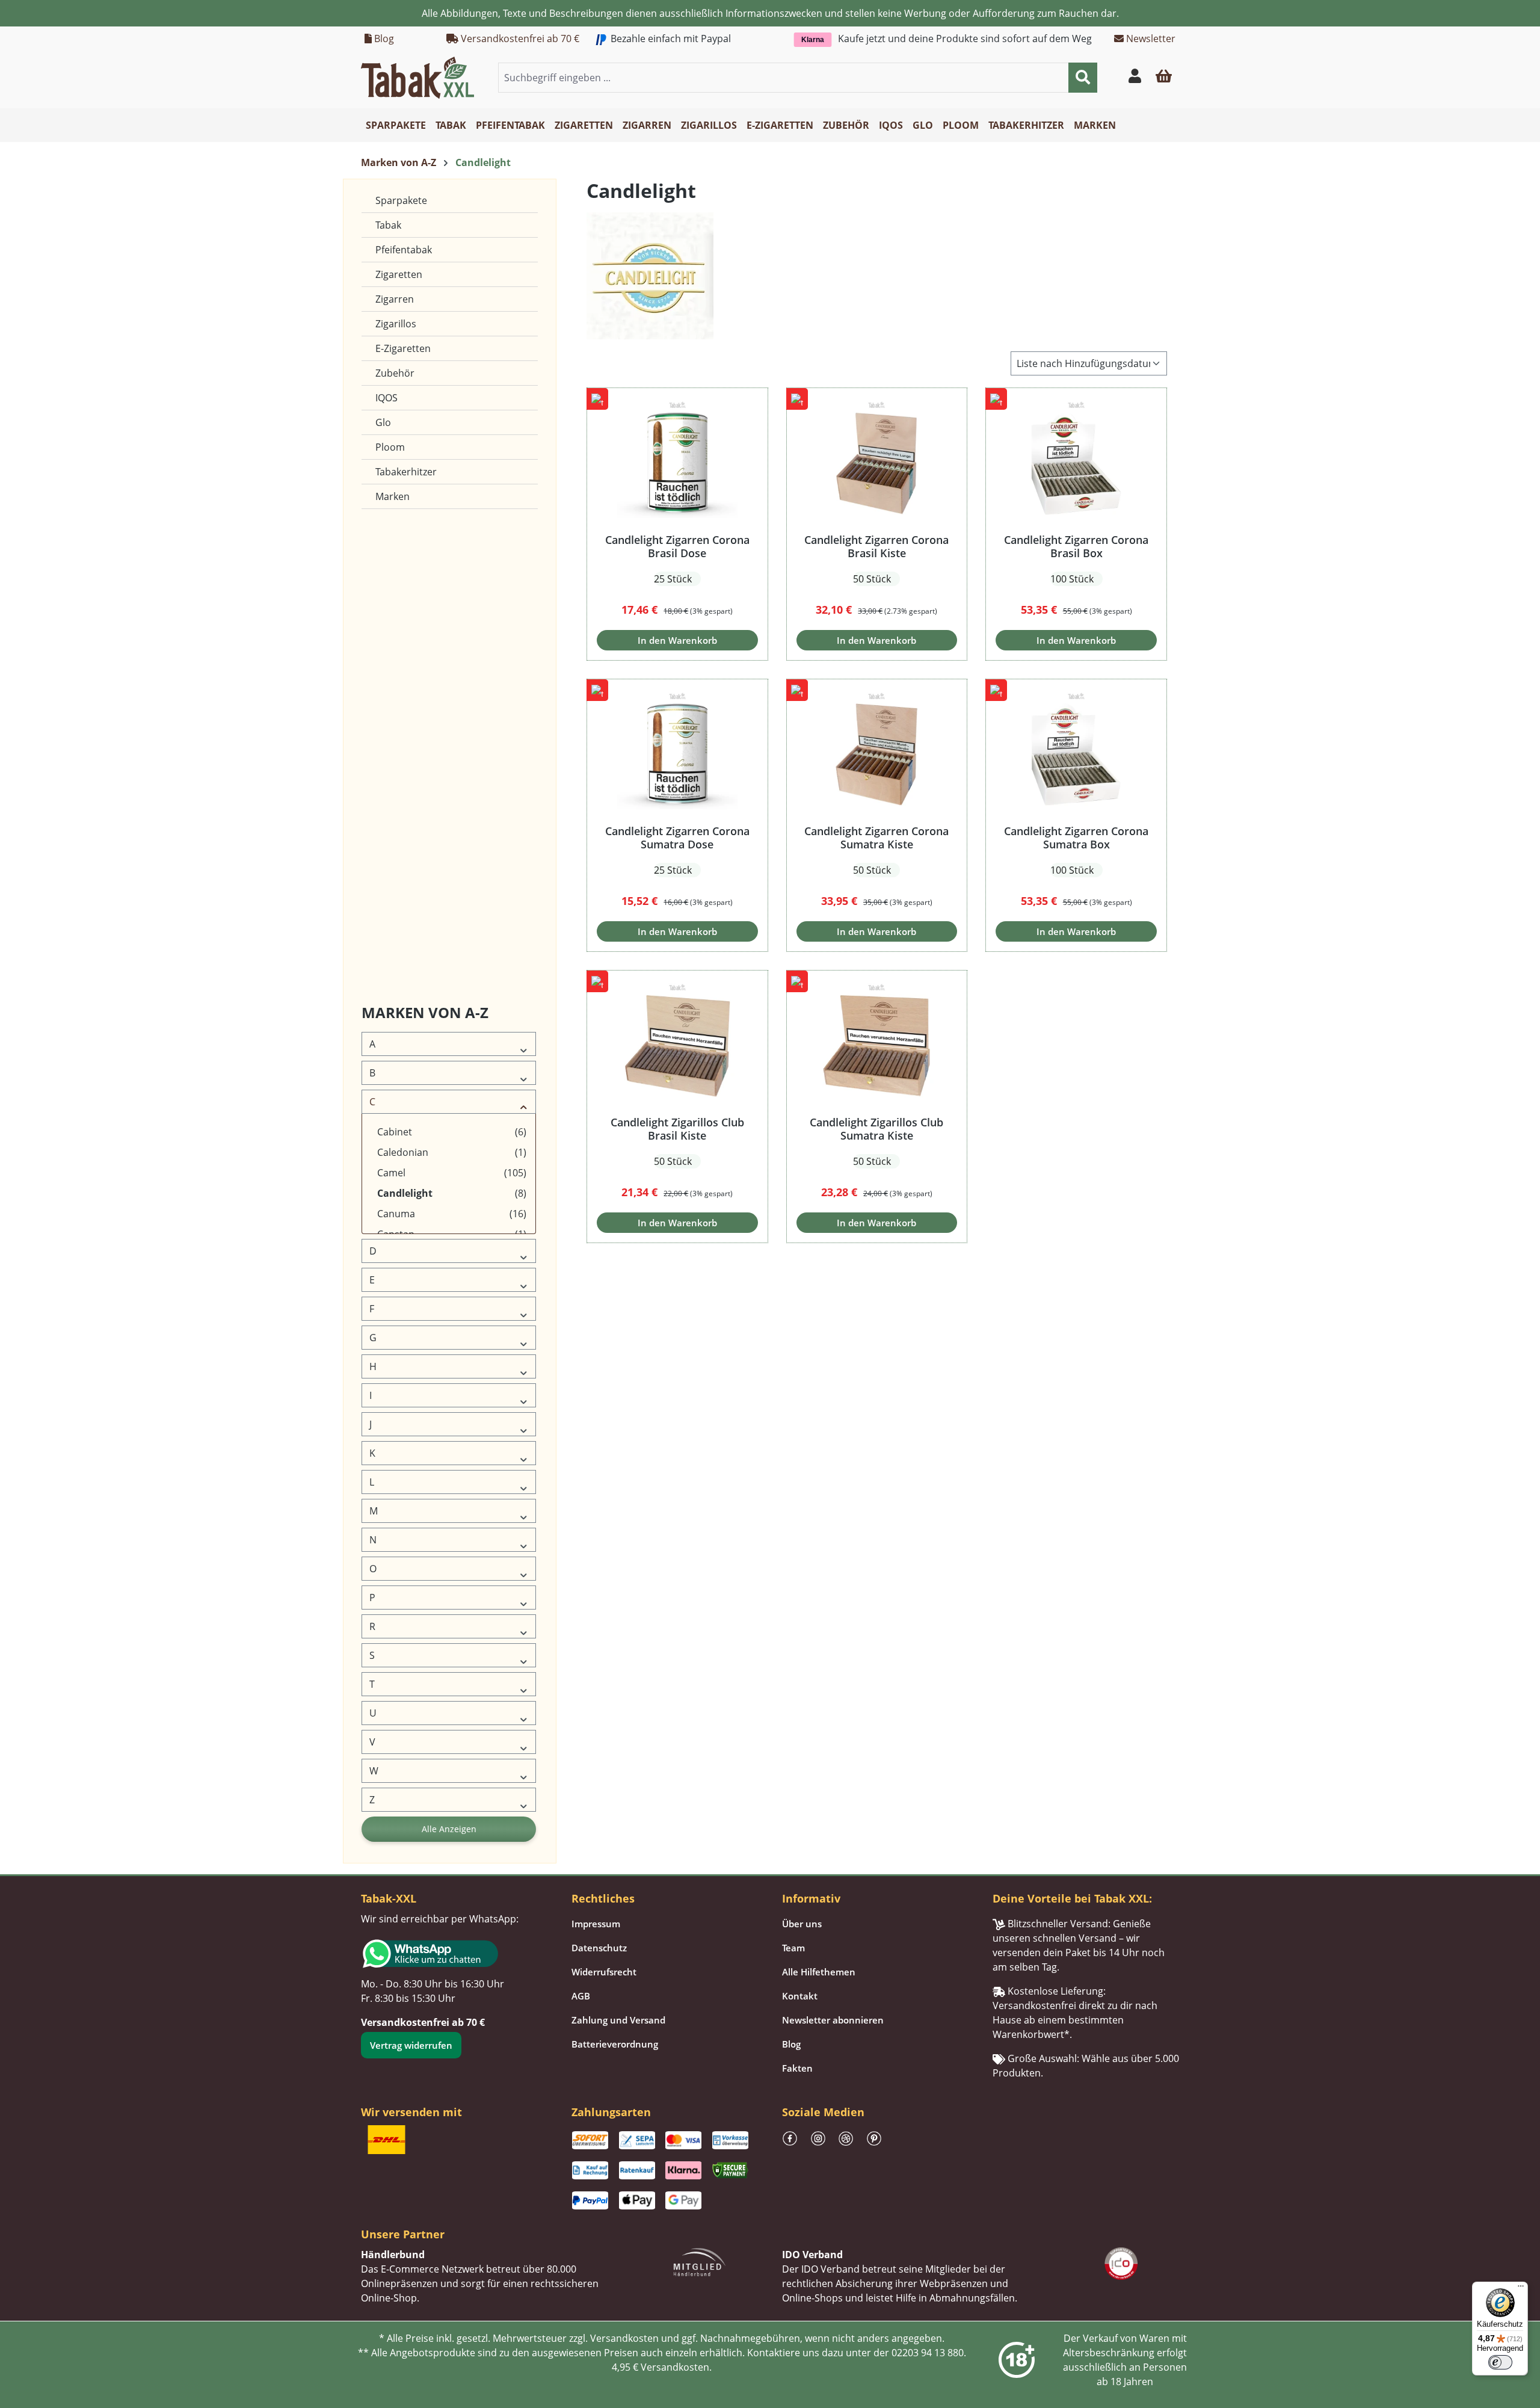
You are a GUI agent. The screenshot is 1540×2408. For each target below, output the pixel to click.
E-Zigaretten (403, 348)
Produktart (388, 770)
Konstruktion (392, 712)
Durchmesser (394, 568)
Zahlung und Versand (618, 2020)
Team (793, 1948)
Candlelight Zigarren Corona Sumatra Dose (677, 838)
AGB (581, 1996)
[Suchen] (1083, 78)
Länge (379, 741)
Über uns (802, 1924)
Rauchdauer (390, 799)
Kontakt (800, 1996)
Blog (383, 39)
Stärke (380, 914)
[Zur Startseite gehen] (417, 76)
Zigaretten (399, 274)
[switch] (1500, 2362)
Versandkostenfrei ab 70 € (519, 39)
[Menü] (1521, 2289)
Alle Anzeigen (449, 1829)
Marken (393, 496)
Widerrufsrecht (604, 1972)
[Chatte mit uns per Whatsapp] (454, 1954)
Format (381, 654)
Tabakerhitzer (406, 472)
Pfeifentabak (404, 250)
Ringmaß (384, 828)
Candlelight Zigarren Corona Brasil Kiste (876, 546)
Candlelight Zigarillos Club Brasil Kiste (677, 1129)
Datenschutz (599, 1948)
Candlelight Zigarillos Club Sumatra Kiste (876, 1129)
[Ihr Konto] (1135, 78)
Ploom (390, 447)
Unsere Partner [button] (403, 2234)
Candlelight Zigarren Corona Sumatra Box (1076, 838)
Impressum (596, 1924)
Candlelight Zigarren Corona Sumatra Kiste (876, 838)
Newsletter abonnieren (833, 2020)
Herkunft (385, 683)
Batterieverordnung (615, 2044)
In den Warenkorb (677, 640)
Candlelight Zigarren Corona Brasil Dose (677, 546)
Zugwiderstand (396, 857)
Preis (377, 943)
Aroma (380, 885)
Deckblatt (386, 539)
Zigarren (395, 299)
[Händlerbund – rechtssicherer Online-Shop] (700, 2261)
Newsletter (1150, 39)
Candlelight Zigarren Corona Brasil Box (1076, 546)
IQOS (387, 398)
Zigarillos (396, 324)
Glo (383, 422)
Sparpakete (401, 200)
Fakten (797, 2068)
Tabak (388, 225)
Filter (377, 625)
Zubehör (395, 373)
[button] (1164, 78)
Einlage (381, 597)
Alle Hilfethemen (819, 1972)
